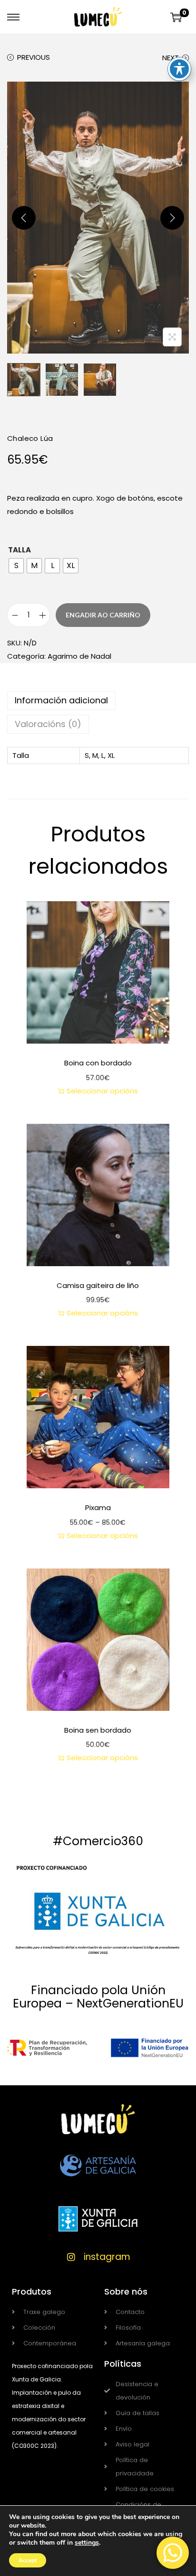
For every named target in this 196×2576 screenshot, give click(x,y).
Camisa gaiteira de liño (98, 1285)
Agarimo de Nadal (79, 656)
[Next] (172, 218)
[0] (176, 17)
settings (87, 2543)
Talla (20, 550)
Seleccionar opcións (102, 1091)
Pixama (98, 1507)
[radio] (16, 566)
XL (111, 755)
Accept (28, 2560)
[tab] (98, 700)
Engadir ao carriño (103, 615)
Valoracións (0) (48, 724)
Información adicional (61, 700)
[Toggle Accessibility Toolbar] (179, 69)
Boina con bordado (98, 1063)
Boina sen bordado (98, 1730)
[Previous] (24, 218)
